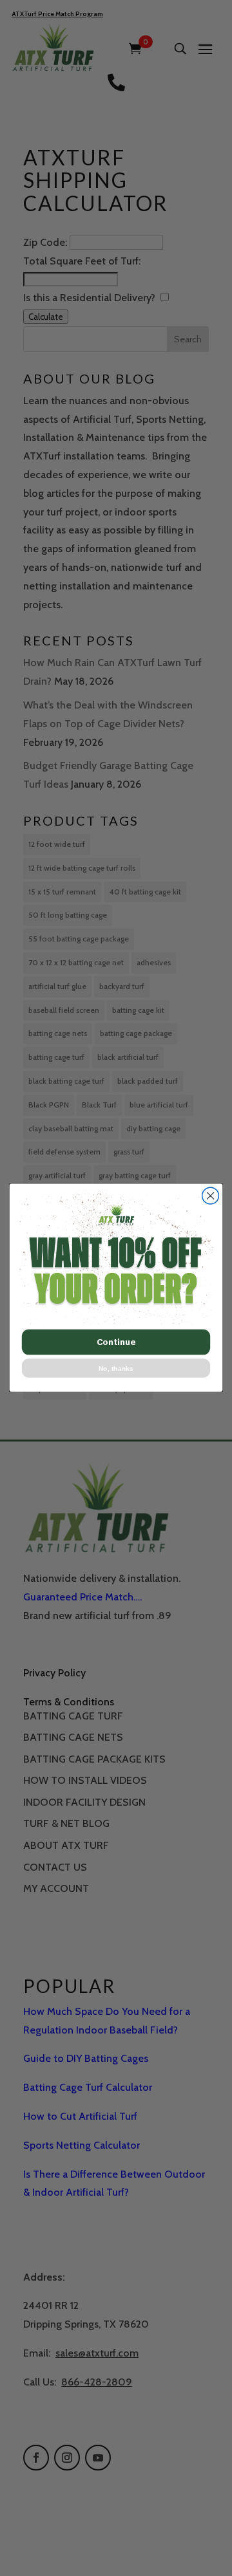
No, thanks (116, 1369)
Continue (116, 1342)
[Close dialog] (211, 1196)
